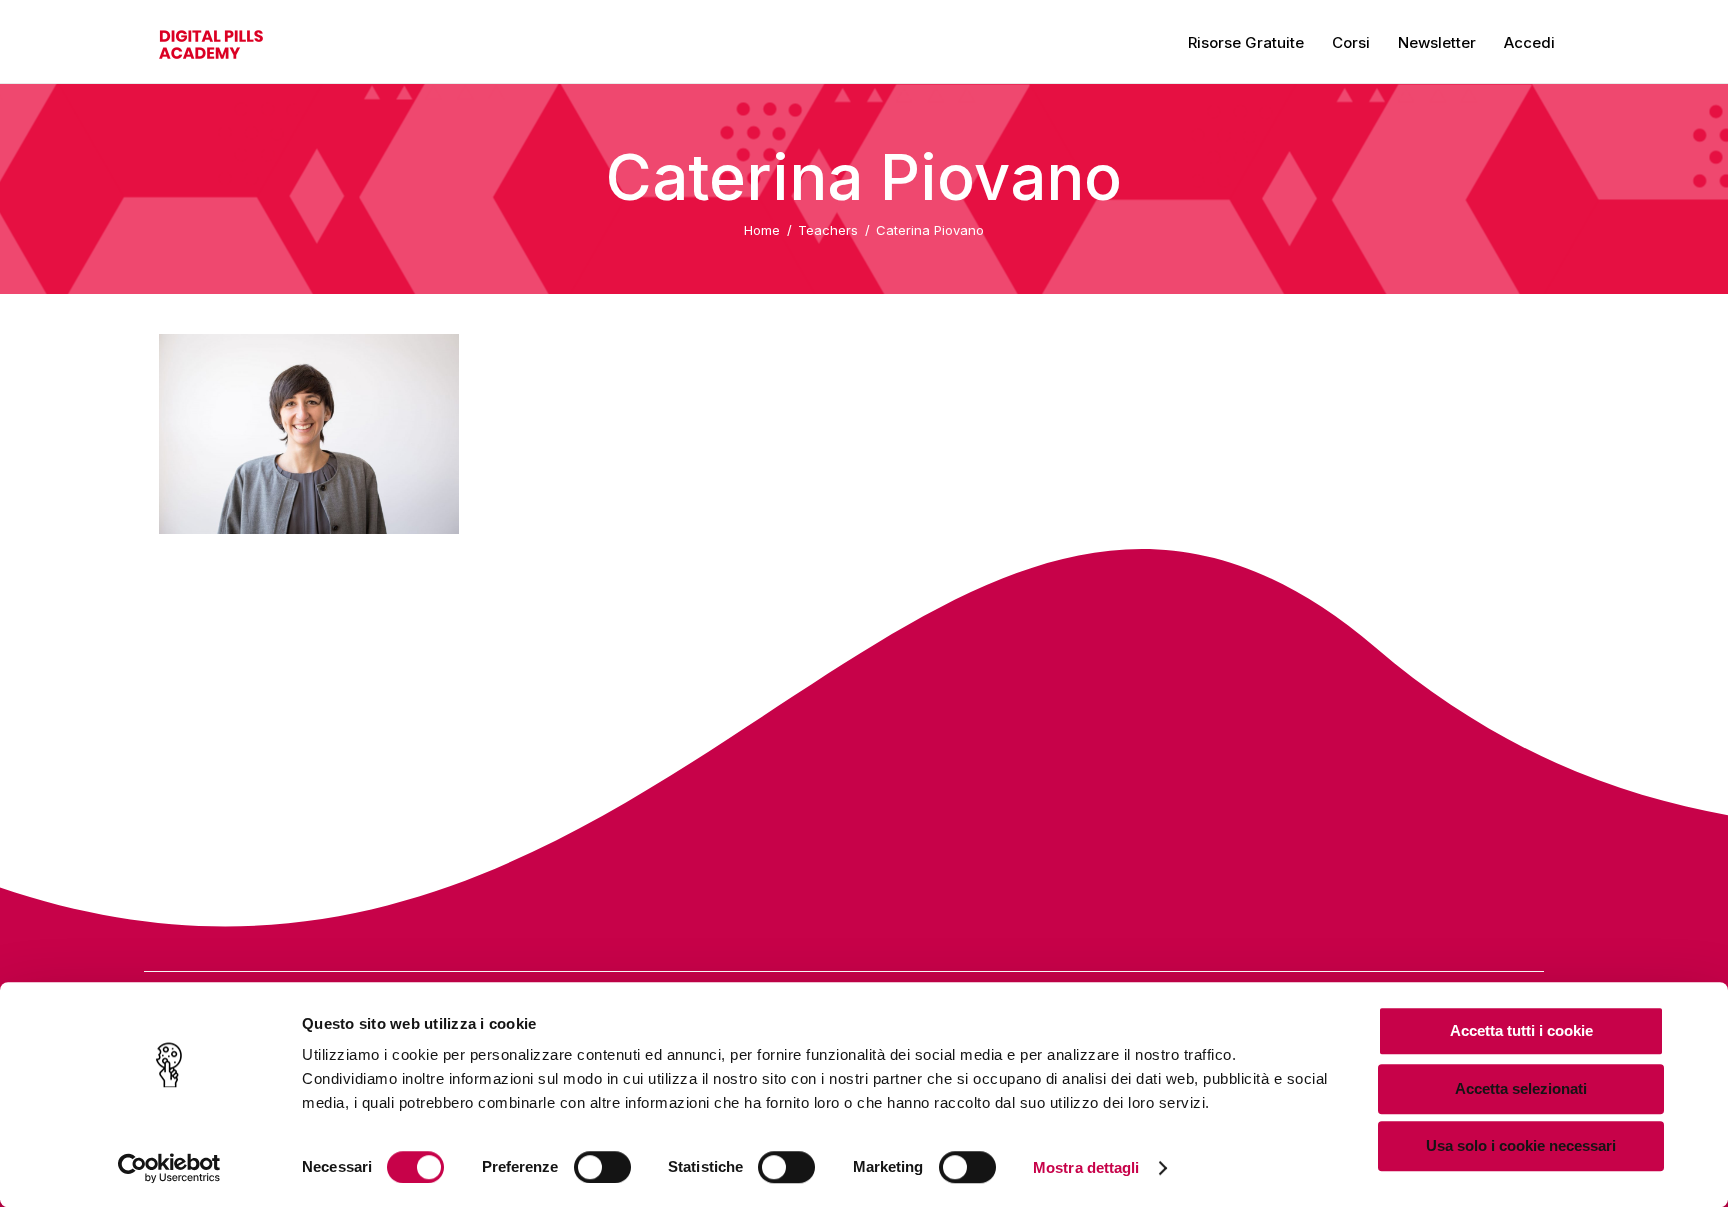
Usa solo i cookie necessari (1521, 1145)
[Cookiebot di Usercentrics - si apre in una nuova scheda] (169, 1168)
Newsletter (1437, 42)
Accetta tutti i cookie (1521, 1030)
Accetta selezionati (1521, 1088)
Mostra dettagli (1086, 1167)
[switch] (602, 1167)
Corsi (1351, 42)
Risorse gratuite (1246, 42)
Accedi (1529, 42)
